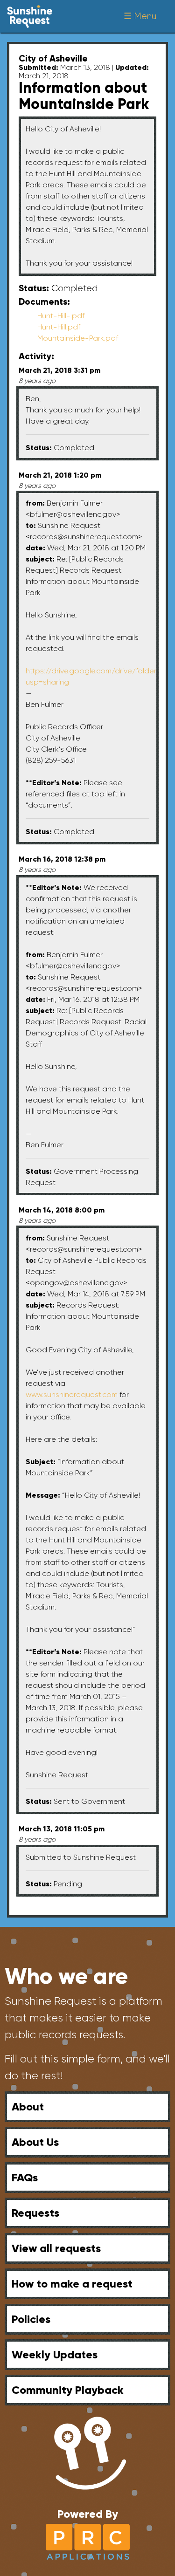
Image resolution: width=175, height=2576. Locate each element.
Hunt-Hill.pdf (59, 327)
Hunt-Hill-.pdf (61, 316)
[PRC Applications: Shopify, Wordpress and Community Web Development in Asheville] (88, 2541)
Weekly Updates (55, 2354)
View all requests (56, 2248)
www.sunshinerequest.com (72, 1394)
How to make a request (72, 2284)
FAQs (25, 2177)
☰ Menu (140, 16)
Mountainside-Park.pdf (78, 338)
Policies (31, 2319)
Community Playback (68, 2390)
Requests (35, 2213)
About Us (35, 2142)
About (28, 2107)
